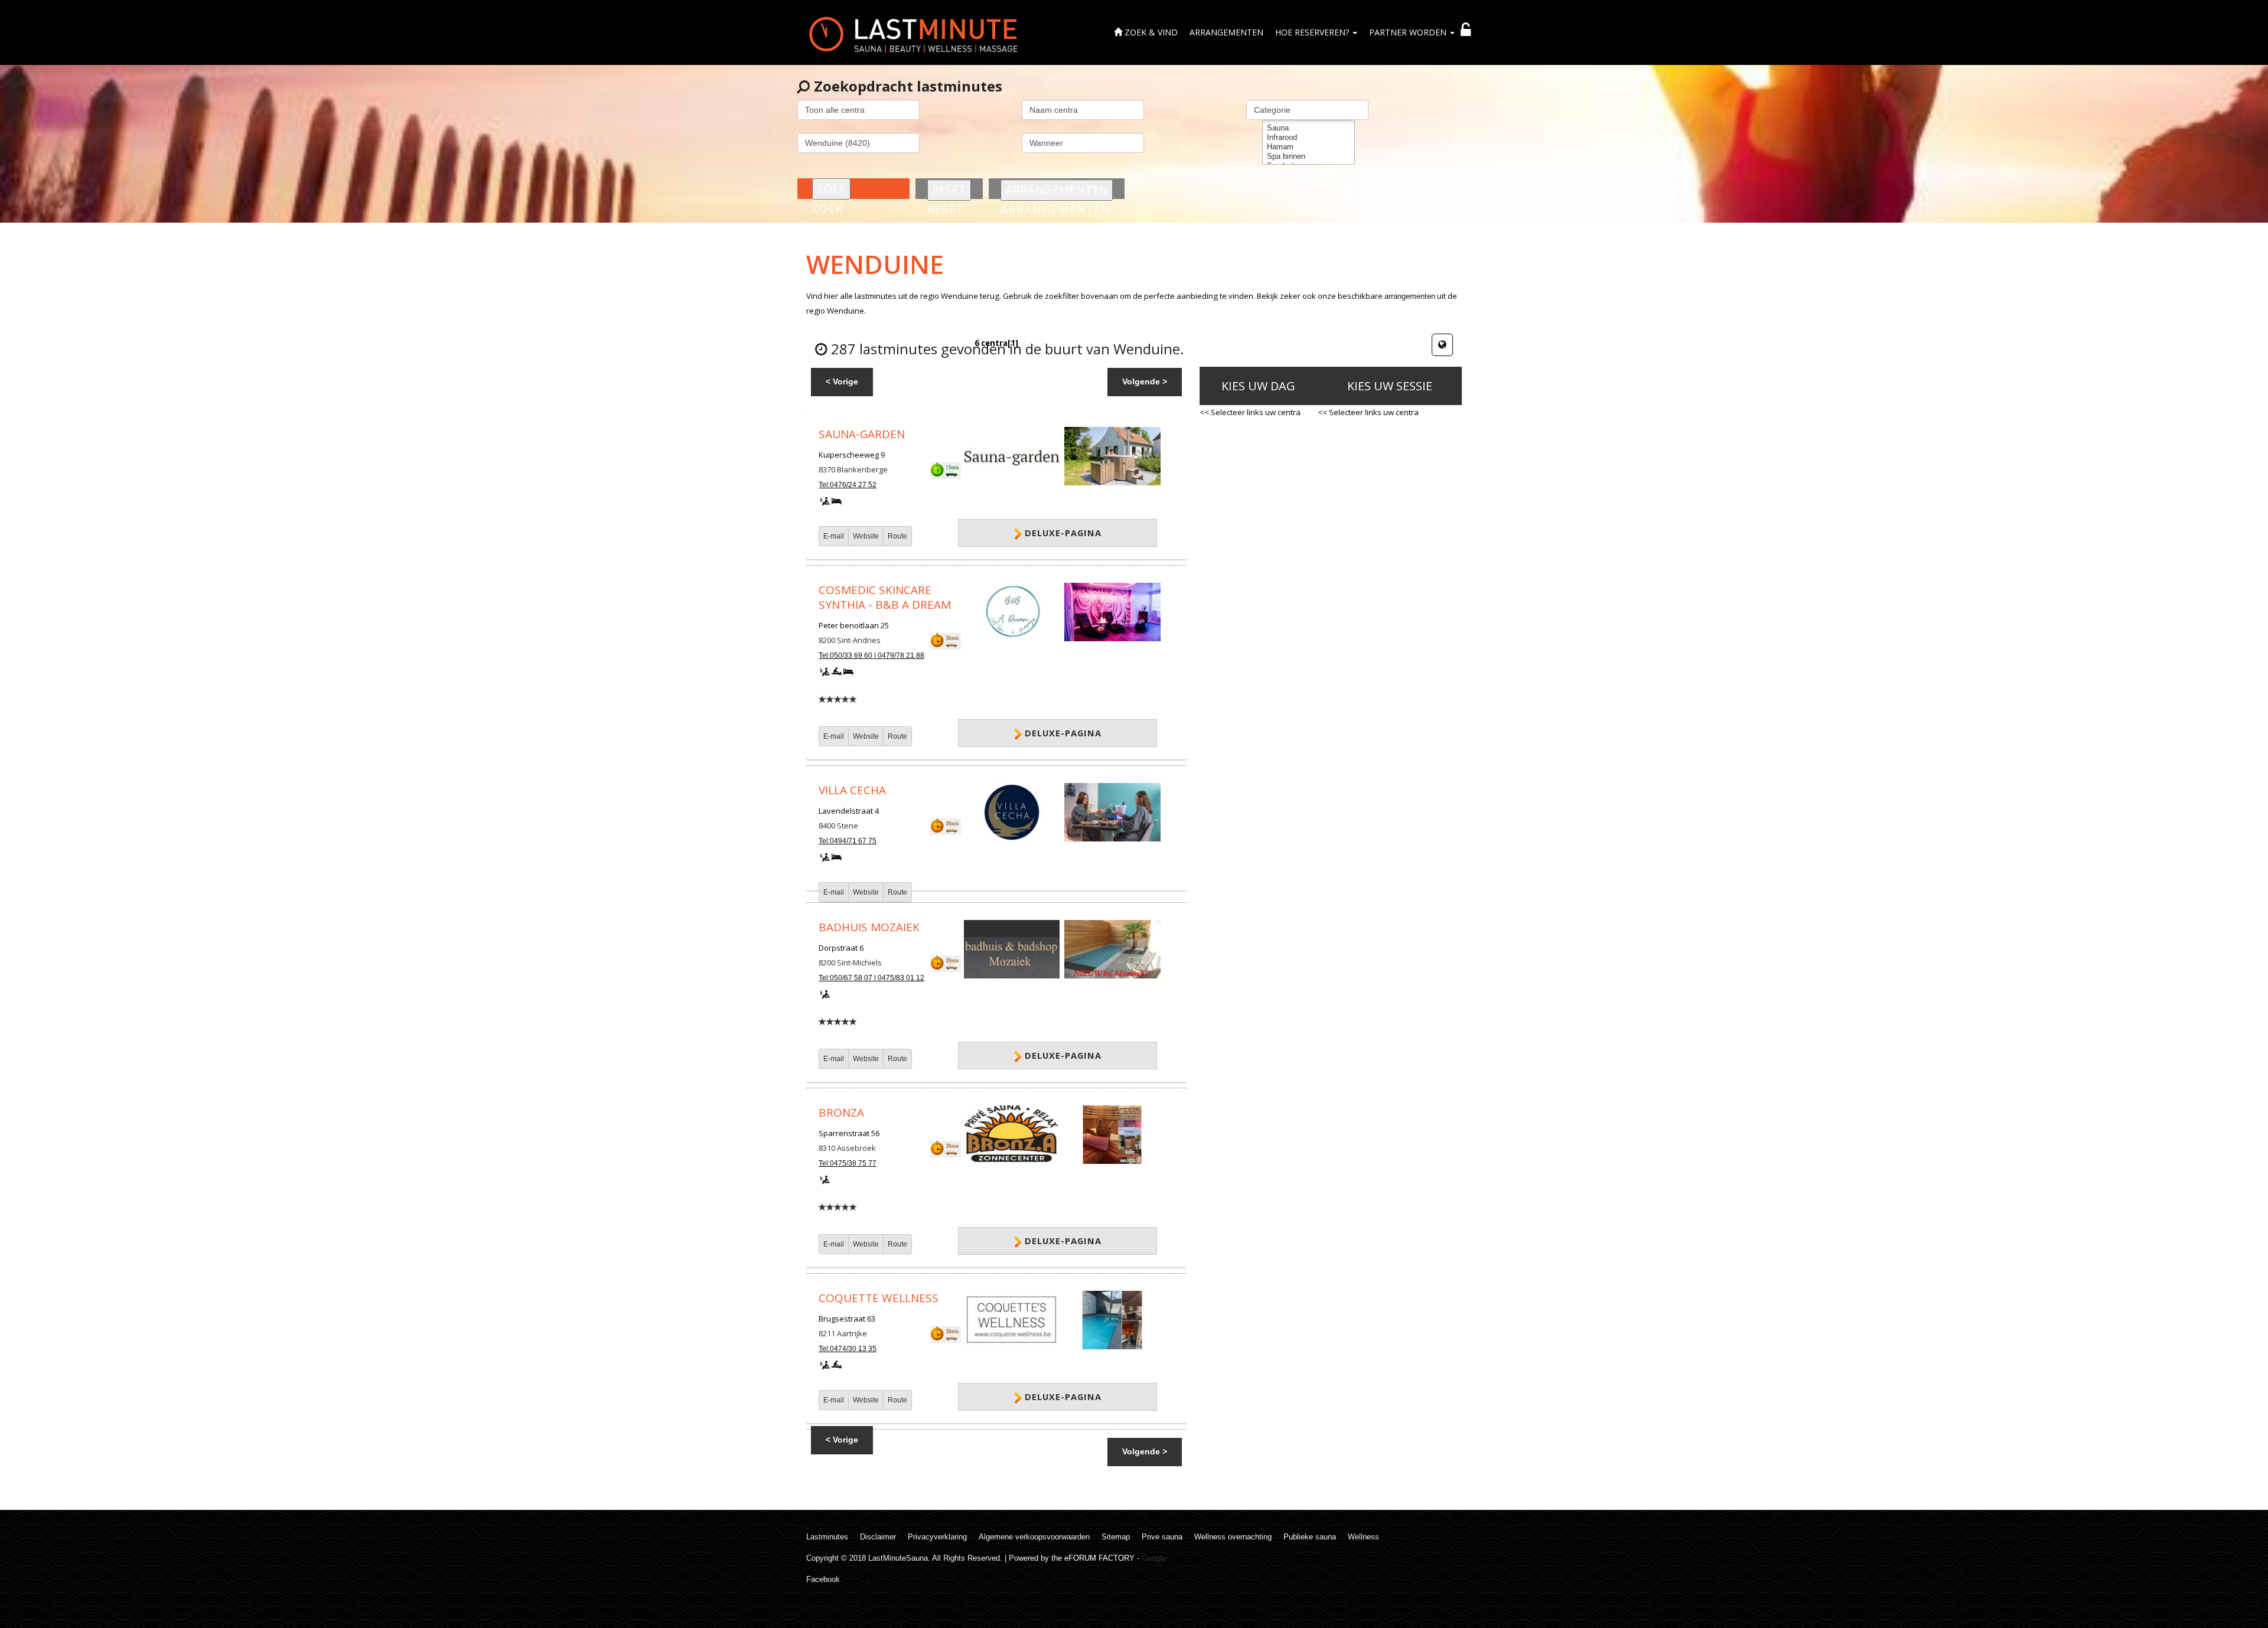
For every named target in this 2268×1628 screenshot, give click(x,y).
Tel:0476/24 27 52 (848, 485)
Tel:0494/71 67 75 (848, 841)
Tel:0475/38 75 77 (848, 1163)
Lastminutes (827, 1537)
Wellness (1363, 1537)
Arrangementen (1226, 32)
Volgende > (1145, 381)
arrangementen (1410, 296)
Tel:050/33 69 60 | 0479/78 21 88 (871, 655)
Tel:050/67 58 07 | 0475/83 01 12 (871, 978)
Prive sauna (1162, 1537)
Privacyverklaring (937, 1537)
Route (897, 536)
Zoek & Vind (1150, 32)
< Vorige (842, 381)
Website (866, 536)
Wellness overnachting (1233, 1537)
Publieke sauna (1310, 1537)
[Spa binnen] (1309, 156)
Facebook (823, 1579)
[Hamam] (1309, 147)
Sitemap (1116, 1537)
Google (1154, 1558)
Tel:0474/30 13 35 (848, 1349)
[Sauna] (1309, 128)
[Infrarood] (1309, 138)
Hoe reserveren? (1313, 32)
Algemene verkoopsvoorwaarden (1034, 1537)
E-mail (834, 536)
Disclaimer (878, 1537)
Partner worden (1409, 32)
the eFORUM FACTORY (1093, 1558)
